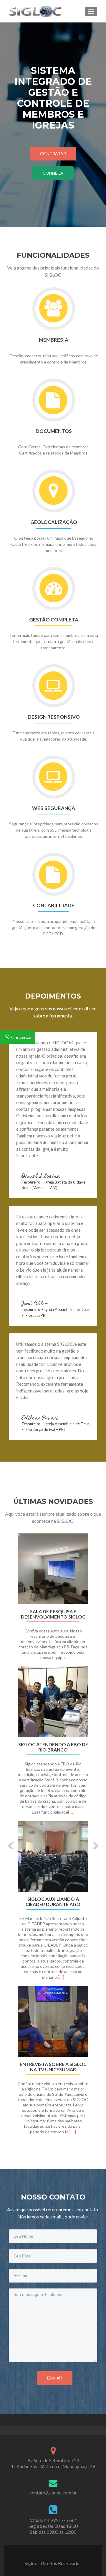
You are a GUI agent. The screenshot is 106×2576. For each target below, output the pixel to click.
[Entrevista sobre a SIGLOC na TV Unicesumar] (53, 2022)
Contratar (53, 154)
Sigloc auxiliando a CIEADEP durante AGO (53, 1902)
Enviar (55, 2378)
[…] (71, 1812)
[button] (7, 1841)
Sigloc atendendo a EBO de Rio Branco (53, 1747)
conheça (53, 173)
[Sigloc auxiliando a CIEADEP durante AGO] (53, 1856)
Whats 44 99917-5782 (53, 2520)
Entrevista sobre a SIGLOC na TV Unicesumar (53, 2067)
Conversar (22, 1037)
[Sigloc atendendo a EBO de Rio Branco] (53, 1702)
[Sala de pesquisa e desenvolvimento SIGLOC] (53, 1569)
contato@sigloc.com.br (53, 2493)
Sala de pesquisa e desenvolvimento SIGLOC (53, 1614)
